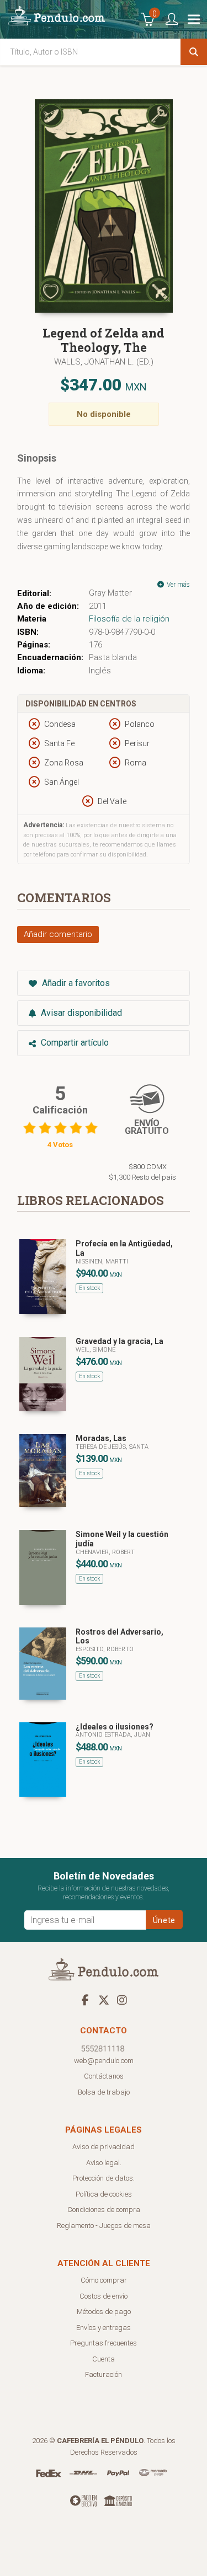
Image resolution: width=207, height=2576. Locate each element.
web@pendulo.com (104, 2061)
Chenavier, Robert (105, 1552)
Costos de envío (104, 2296)
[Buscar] (194, 52)
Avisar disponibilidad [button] (80, 1013)
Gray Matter (110, 593)
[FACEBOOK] (86, 2000)
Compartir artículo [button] (74, 1043)
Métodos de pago (104, 2312)
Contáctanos (104, 2076)
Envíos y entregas (104, 2328)
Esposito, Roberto (105, 1649)
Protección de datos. (104, 2178)
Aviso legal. (104, 2163)
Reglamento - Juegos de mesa (104, 2226)
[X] (104, 2000)
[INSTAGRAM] (122, 2000)
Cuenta (104, 2359)
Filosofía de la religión (129, 619)
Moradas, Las (101, 1438)
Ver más (177, 585)
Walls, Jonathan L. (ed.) (104, 362)
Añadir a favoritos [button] (75, 983)
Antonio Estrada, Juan (113, 1735)
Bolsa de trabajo (104, 2092)
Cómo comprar (104, 2280)
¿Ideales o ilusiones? (115, 1727)
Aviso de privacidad (104, 2147)
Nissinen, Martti (102, 1262)
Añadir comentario (58, 934)
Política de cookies (104, 2194)
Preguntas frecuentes (104, 2343)
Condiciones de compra (104, 2210)
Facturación (104, 2374)
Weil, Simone (95, 1350)
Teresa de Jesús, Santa (112, 1447)
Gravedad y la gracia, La (120, 1341)
